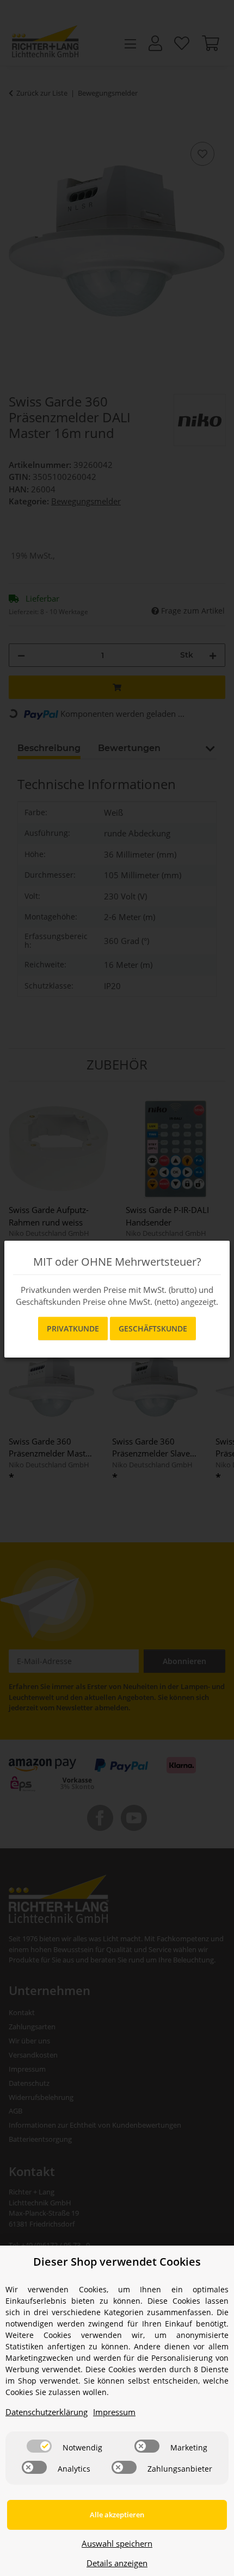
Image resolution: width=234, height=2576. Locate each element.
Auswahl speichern (117, 2543)
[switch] (39, 2446)
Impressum (114, 2412)
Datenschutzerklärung (47, 2412)
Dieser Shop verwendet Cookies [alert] (117, 2262)
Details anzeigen (117, 2563)
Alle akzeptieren (117, 2515)
